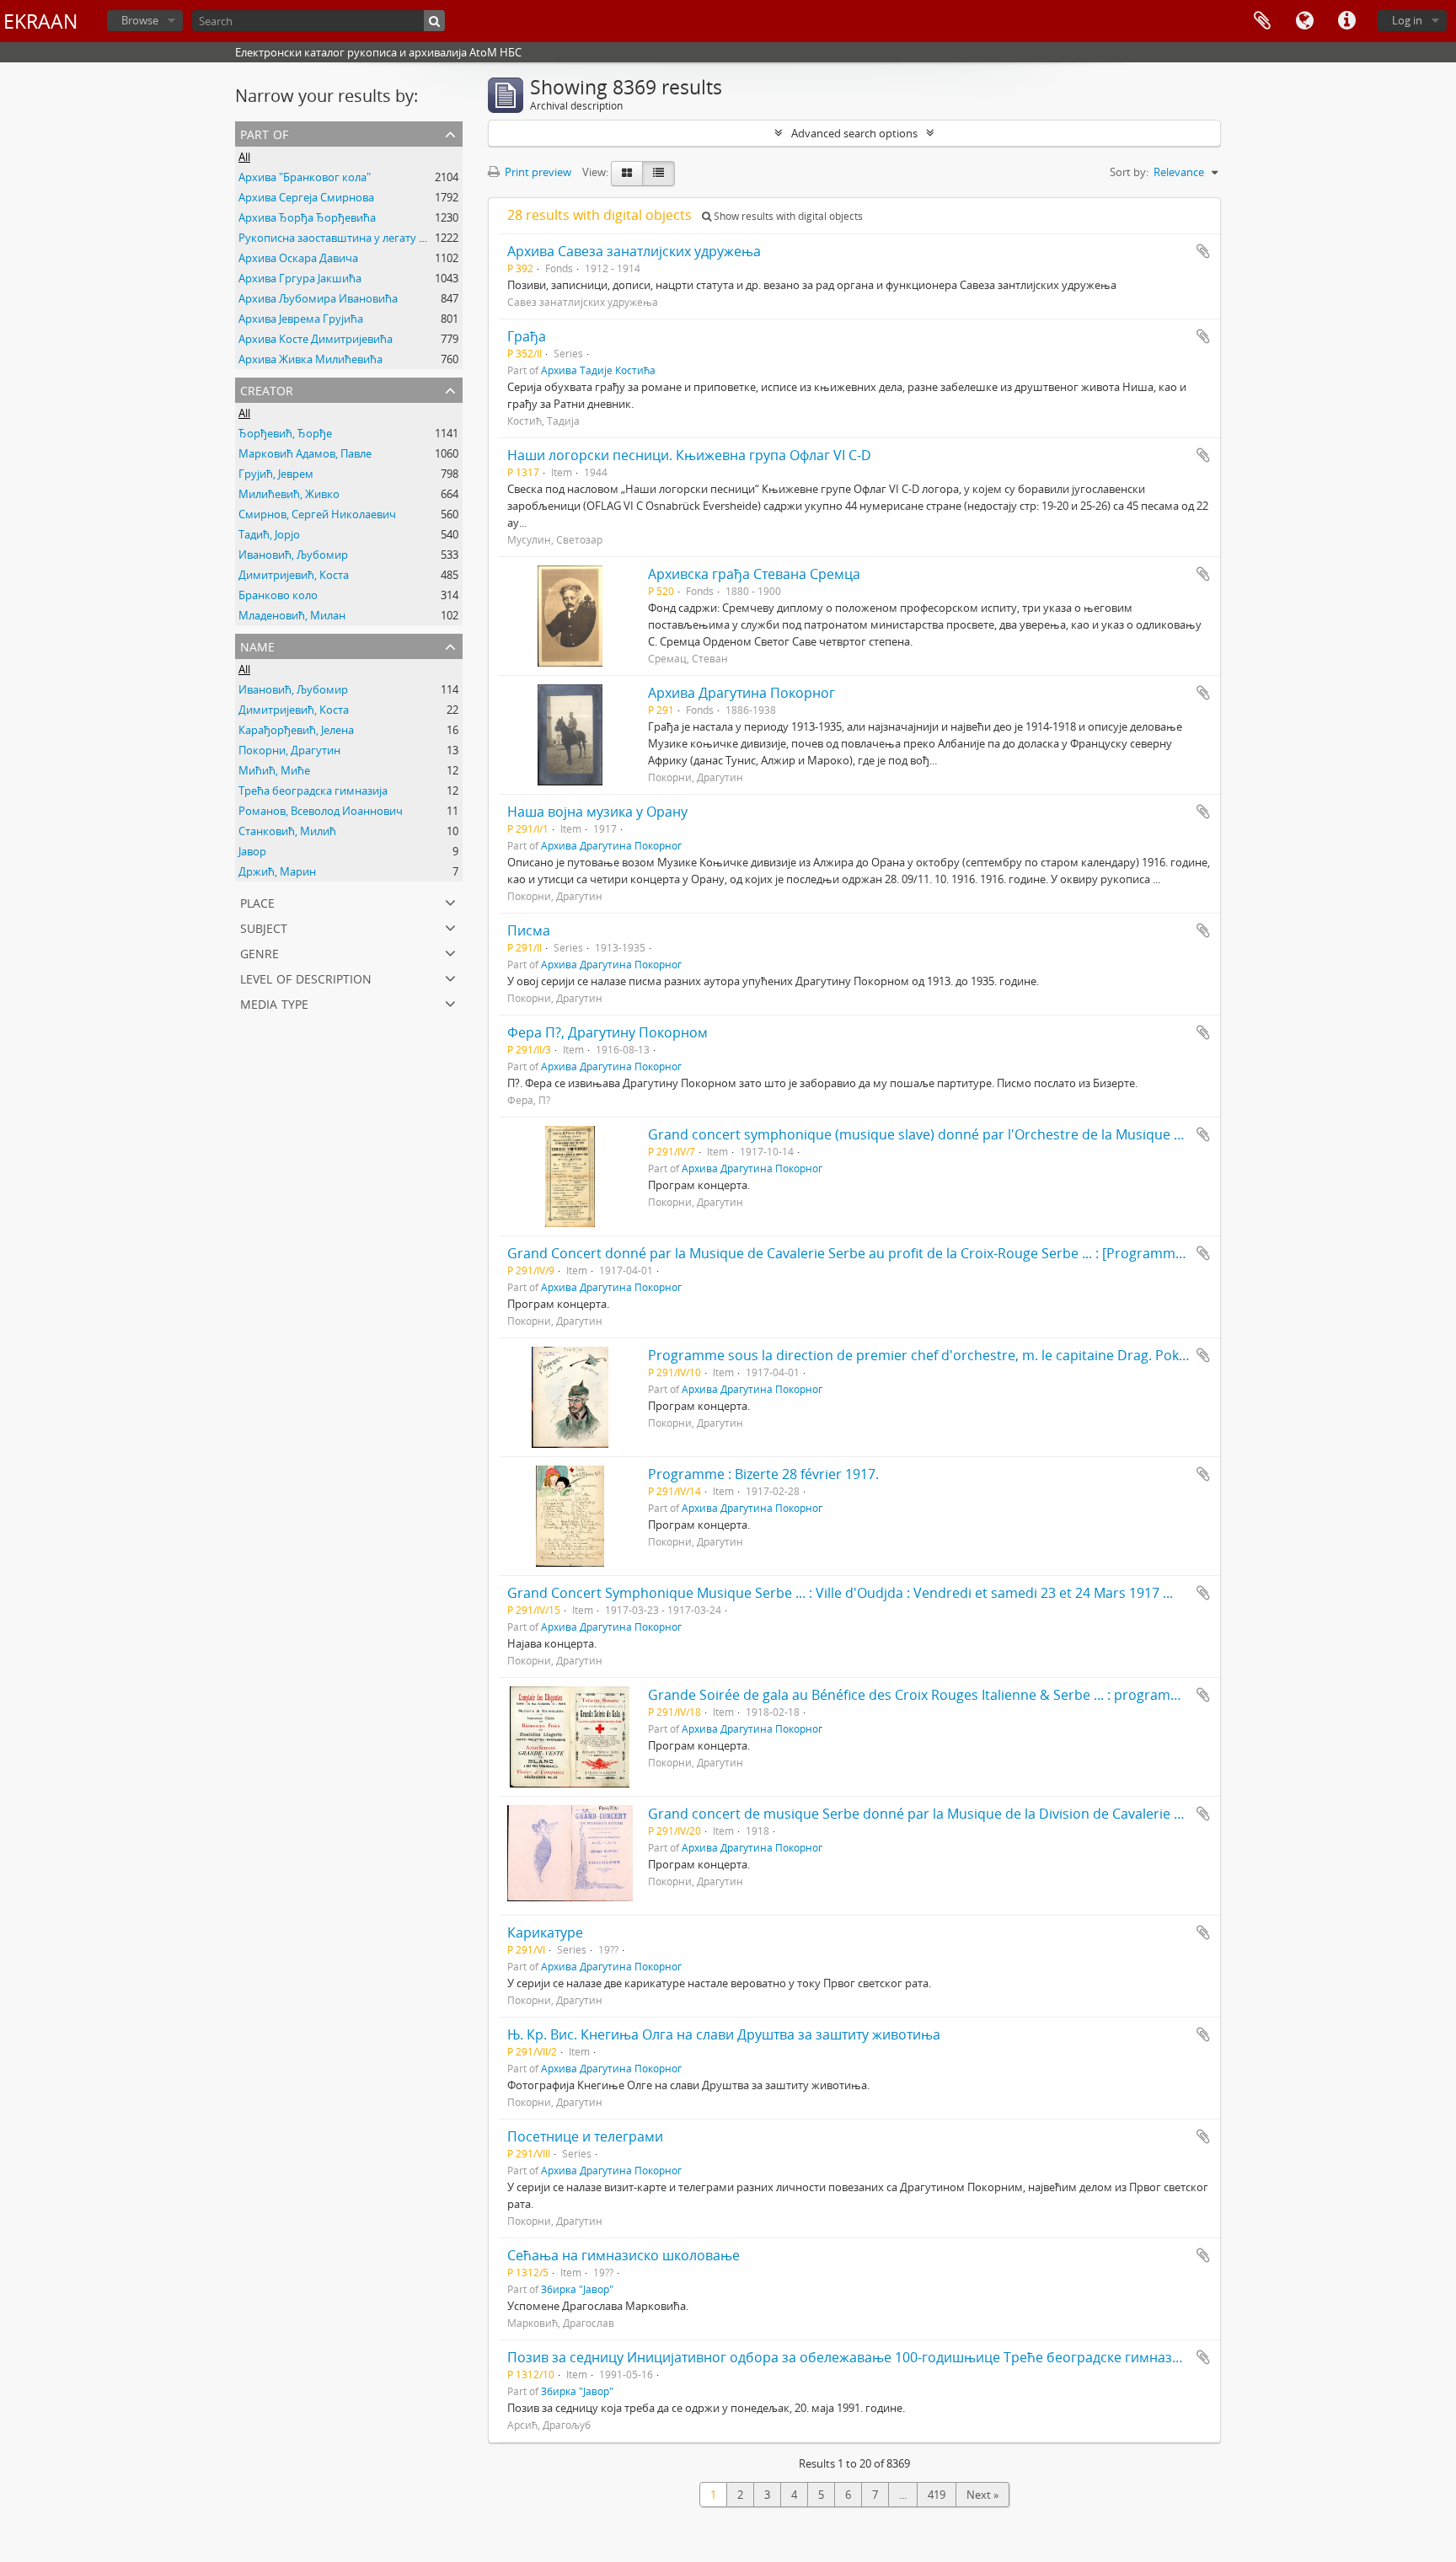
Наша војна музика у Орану (597, 812)
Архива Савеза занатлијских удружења (634, 251)
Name (257, 645)
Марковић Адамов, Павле (305, 453)
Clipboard (1262, 21)
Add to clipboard (1203, 251)
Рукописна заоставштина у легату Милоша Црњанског (383, 238)
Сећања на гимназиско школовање (624, 2255)
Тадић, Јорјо (269, 534)
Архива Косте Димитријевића (316, 339)
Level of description (306, 977)
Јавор (252, 851)
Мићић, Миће (274, 770)
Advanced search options (854, 133)
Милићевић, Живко (289, 494)
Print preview (537, 172)
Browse (140, 20)
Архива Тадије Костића (598, 370)
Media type (274, 1002)
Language (1304, 21)
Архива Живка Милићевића (310, 359)
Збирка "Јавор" (577, 2289)
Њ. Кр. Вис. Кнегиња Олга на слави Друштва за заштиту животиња (724, 2034)
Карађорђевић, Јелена (296, 730)
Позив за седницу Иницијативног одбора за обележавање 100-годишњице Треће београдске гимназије (849, 2357)
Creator (267, 389)
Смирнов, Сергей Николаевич (317, 514)
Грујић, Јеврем (276, 474)
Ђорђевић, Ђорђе (285, 433)
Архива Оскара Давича (298, 258)
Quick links (1346, 21)
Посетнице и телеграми (585, 2136)
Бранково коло (278, 595)
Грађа (527, 336)
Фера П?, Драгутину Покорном (608, 1032)
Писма (529, 930)
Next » (982, 2495)
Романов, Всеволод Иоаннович (321, 811)
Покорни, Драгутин (289, 750)
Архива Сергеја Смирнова (306, 197)
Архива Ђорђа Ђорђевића (307, 217)
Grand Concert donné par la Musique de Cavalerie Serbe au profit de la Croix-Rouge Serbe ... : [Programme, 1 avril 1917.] (888, 1253)
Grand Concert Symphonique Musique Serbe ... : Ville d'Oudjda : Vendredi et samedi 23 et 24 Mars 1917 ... (840, 1593)
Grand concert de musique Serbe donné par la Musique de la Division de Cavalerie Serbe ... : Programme (980, 1814)
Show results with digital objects (787, 216)
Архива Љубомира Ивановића (318, 298)
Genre (260, 952)
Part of (264, 133)
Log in (1407, 20)
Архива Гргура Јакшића (300, 278)
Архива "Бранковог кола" (305, 177)
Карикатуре (545, 1932)
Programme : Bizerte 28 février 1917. (763, 1474)
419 (937, 2495)
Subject (264, 927)
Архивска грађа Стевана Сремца (754, 574)
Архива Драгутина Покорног (741, 693)
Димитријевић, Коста (294, 575)
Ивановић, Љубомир (293, 555)
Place (257, 901)
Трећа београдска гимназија (313, 791)
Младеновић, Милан (292, 615)
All (244, 157)
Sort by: (1129, 172)
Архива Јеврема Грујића (301, 319)
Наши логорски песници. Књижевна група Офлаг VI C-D (689, 455)
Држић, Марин (277, 871)
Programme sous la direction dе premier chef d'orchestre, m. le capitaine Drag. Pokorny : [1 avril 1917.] (975, 1355)
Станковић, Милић (287, 831)
